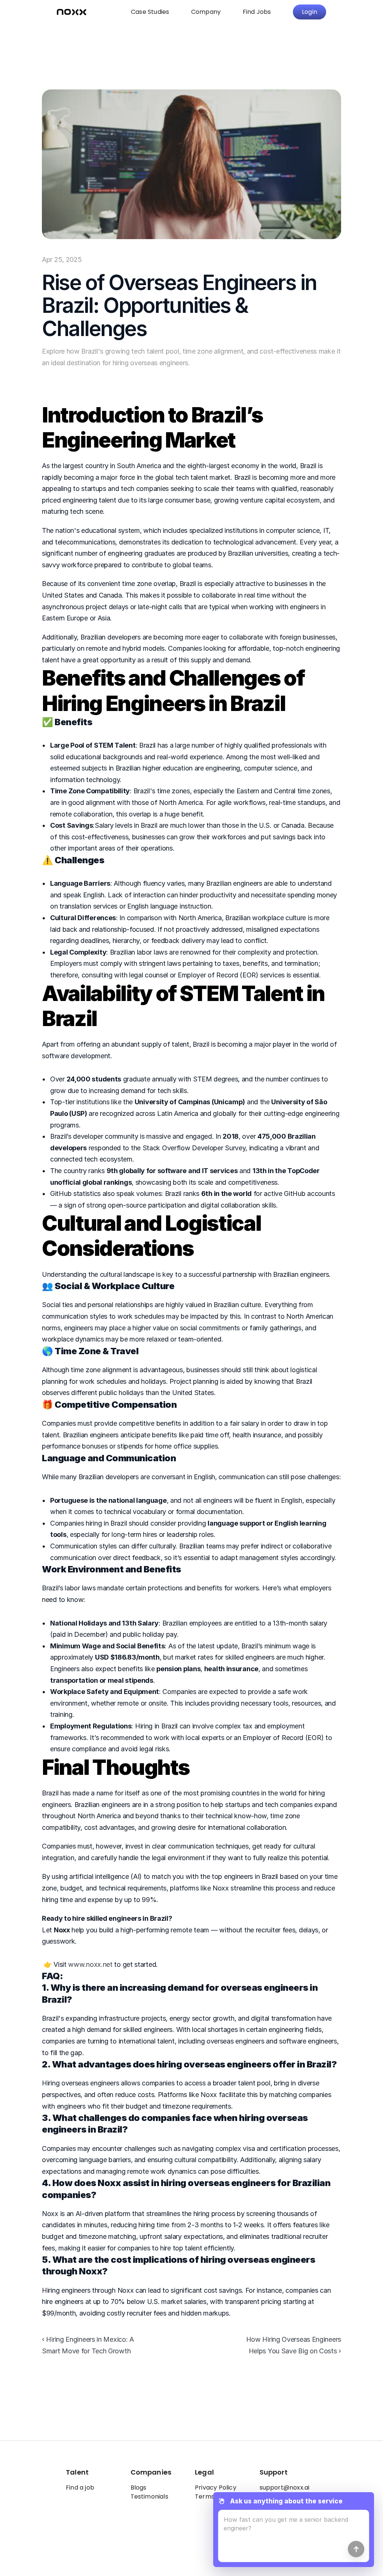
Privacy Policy (216, 2488)
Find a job (80, 2488)
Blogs (139, 2488)
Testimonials (149, 2496)
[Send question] (356, 2549)
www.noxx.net (90, 1964)
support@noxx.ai (285, 2488)
